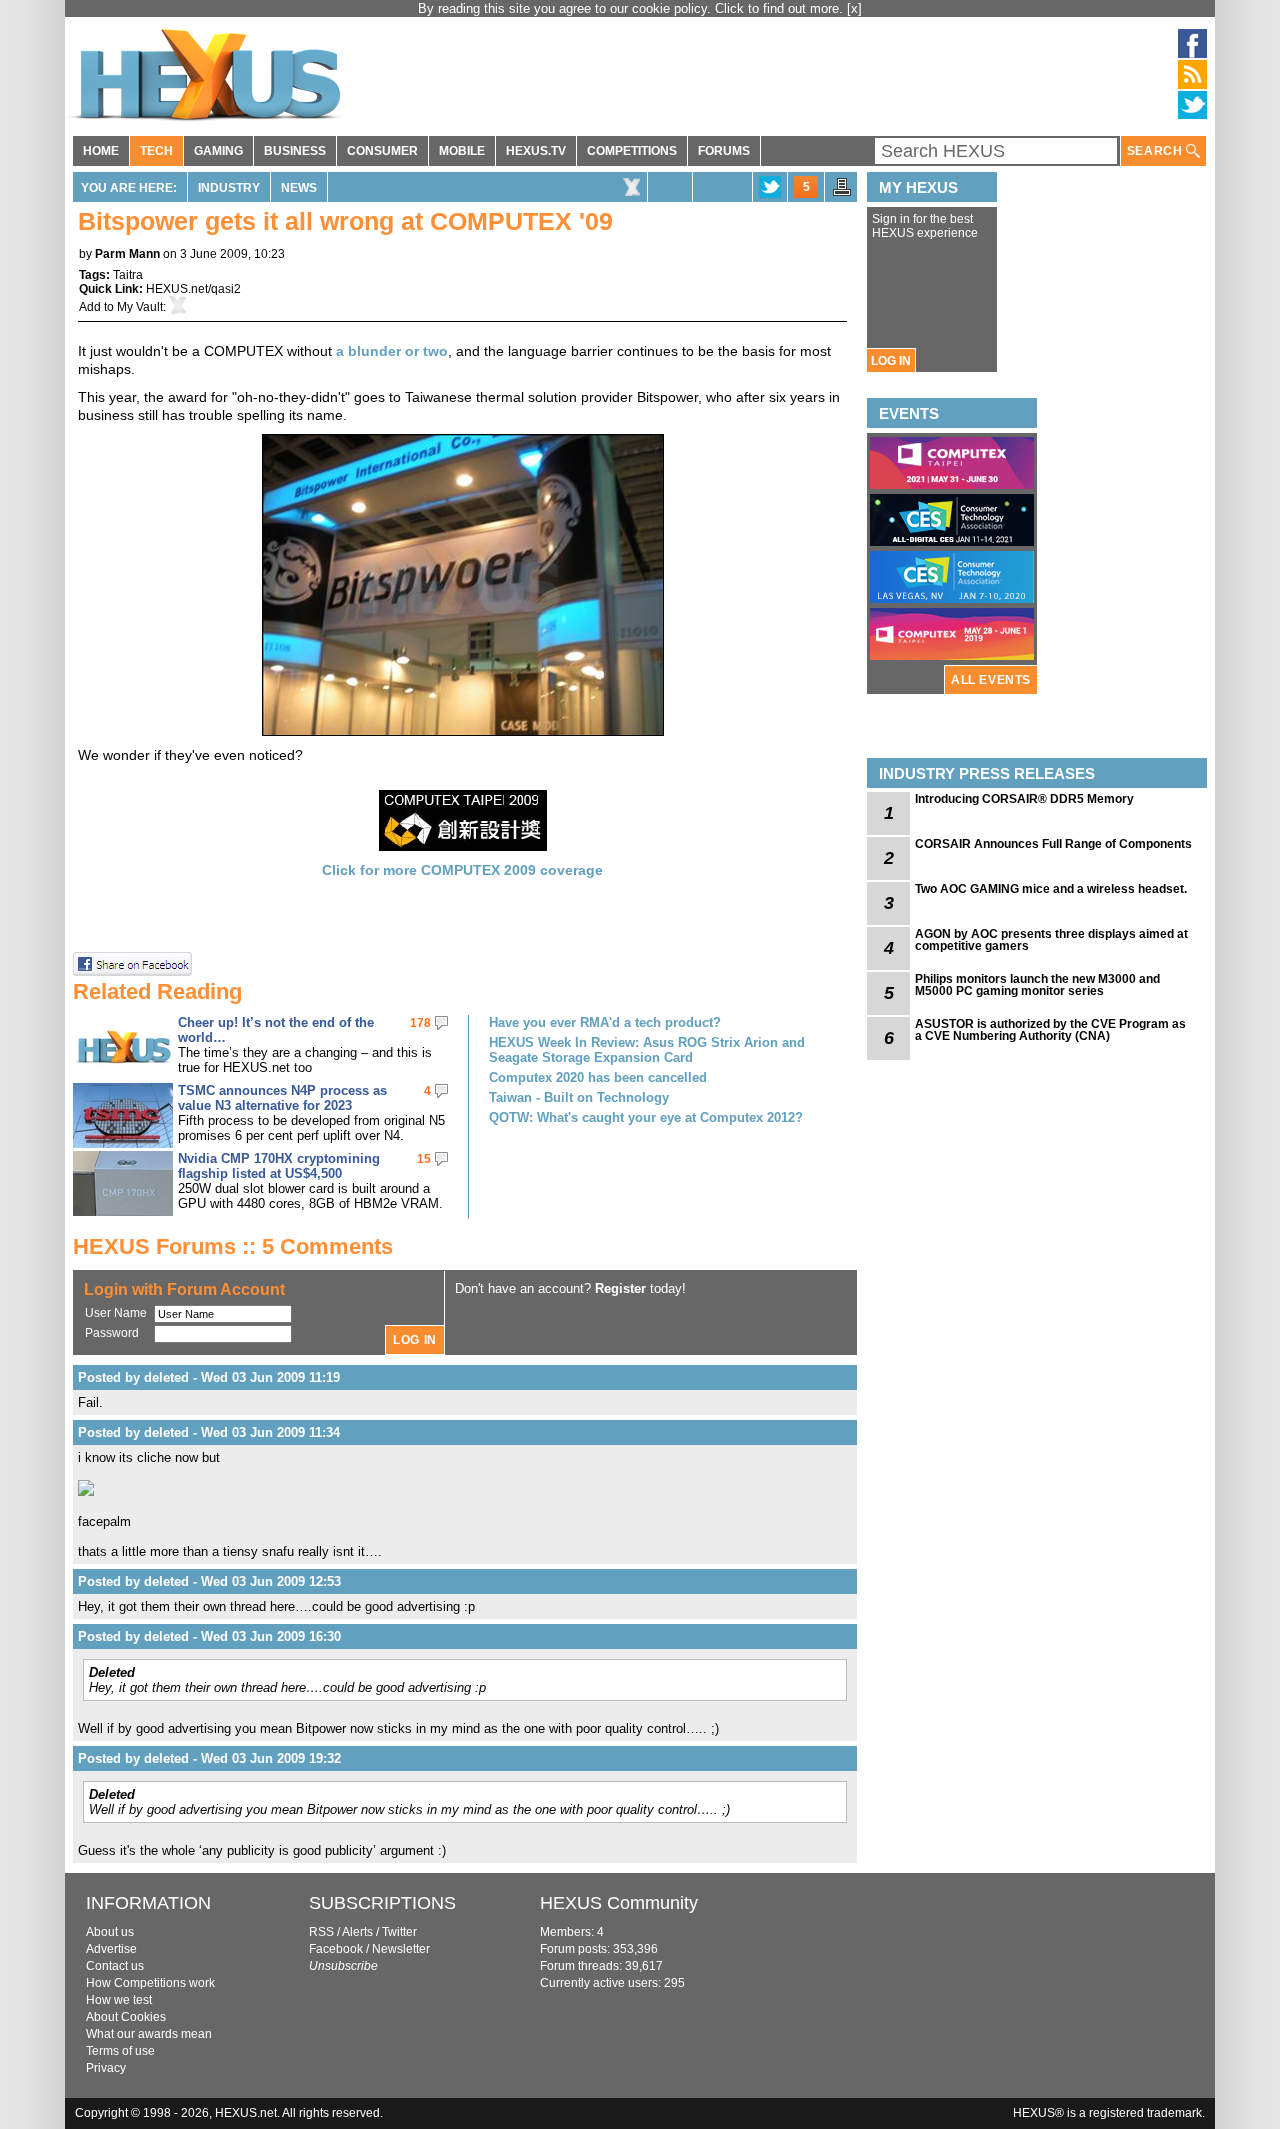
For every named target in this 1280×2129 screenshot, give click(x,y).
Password (112, 1333)
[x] (854, 8)
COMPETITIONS (632, 151)
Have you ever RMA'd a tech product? (605, 1022)
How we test (119, 2000)
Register (620, 1288)
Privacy (106, 2068)
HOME (101, 151)
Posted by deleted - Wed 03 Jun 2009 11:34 (209, 1432)
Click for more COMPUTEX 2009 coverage (462, 870)
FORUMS (724, 151)
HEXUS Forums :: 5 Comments (233, 1246)
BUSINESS (295, 151)
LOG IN (891, 361)
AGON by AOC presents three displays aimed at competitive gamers (1051, 940)
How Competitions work (150, 1983)
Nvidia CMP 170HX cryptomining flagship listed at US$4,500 (279, 1166)
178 (420, 1023)
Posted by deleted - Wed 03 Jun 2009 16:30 (209, 1636)
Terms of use (120, 2051)
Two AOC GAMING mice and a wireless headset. (1051, 889)
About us (110, 1932)
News (299, 188)
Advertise (111, 1949)
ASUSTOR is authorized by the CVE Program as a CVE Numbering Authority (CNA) (1050, 1030)
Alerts (357, 1932)
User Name (116, 1313)
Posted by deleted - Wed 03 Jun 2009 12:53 (209, 1581)
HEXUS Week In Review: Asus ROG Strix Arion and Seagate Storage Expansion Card (647, 1050)
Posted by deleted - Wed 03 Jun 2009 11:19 (209, 1377)
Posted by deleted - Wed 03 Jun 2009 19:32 (209, 1758)
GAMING (218, 151)
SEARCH (1156, 151)
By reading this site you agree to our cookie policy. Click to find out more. (632, 8)
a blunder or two (392, 351)
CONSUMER (382, 151)
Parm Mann (127, 254)
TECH (156, 151)
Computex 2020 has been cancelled (598, 1077)
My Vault (140, 307)
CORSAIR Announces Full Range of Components (1053, 844)
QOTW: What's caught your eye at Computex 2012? (646, 1117)
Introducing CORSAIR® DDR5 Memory (1024, 799)
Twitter (399, 1932)
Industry (229, 188)
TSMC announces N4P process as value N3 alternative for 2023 (282, 1098)
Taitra (128, 275)
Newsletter (401, 1949)
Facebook (336, 1949)
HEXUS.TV (536, 151)
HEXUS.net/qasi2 (193, 289)
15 (424, 1159)
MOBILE (462, 151)
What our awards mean (149, 2034)
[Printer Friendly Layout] (842, 193)
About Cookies (126, 2017)
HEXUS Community (619, 1903)
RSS (321, 1932)
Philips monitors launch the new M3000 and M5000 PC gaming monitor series (1037, 985)
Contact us (115, 1966)
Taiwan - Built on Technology (579, 1097)
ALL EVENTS (991, 680)
